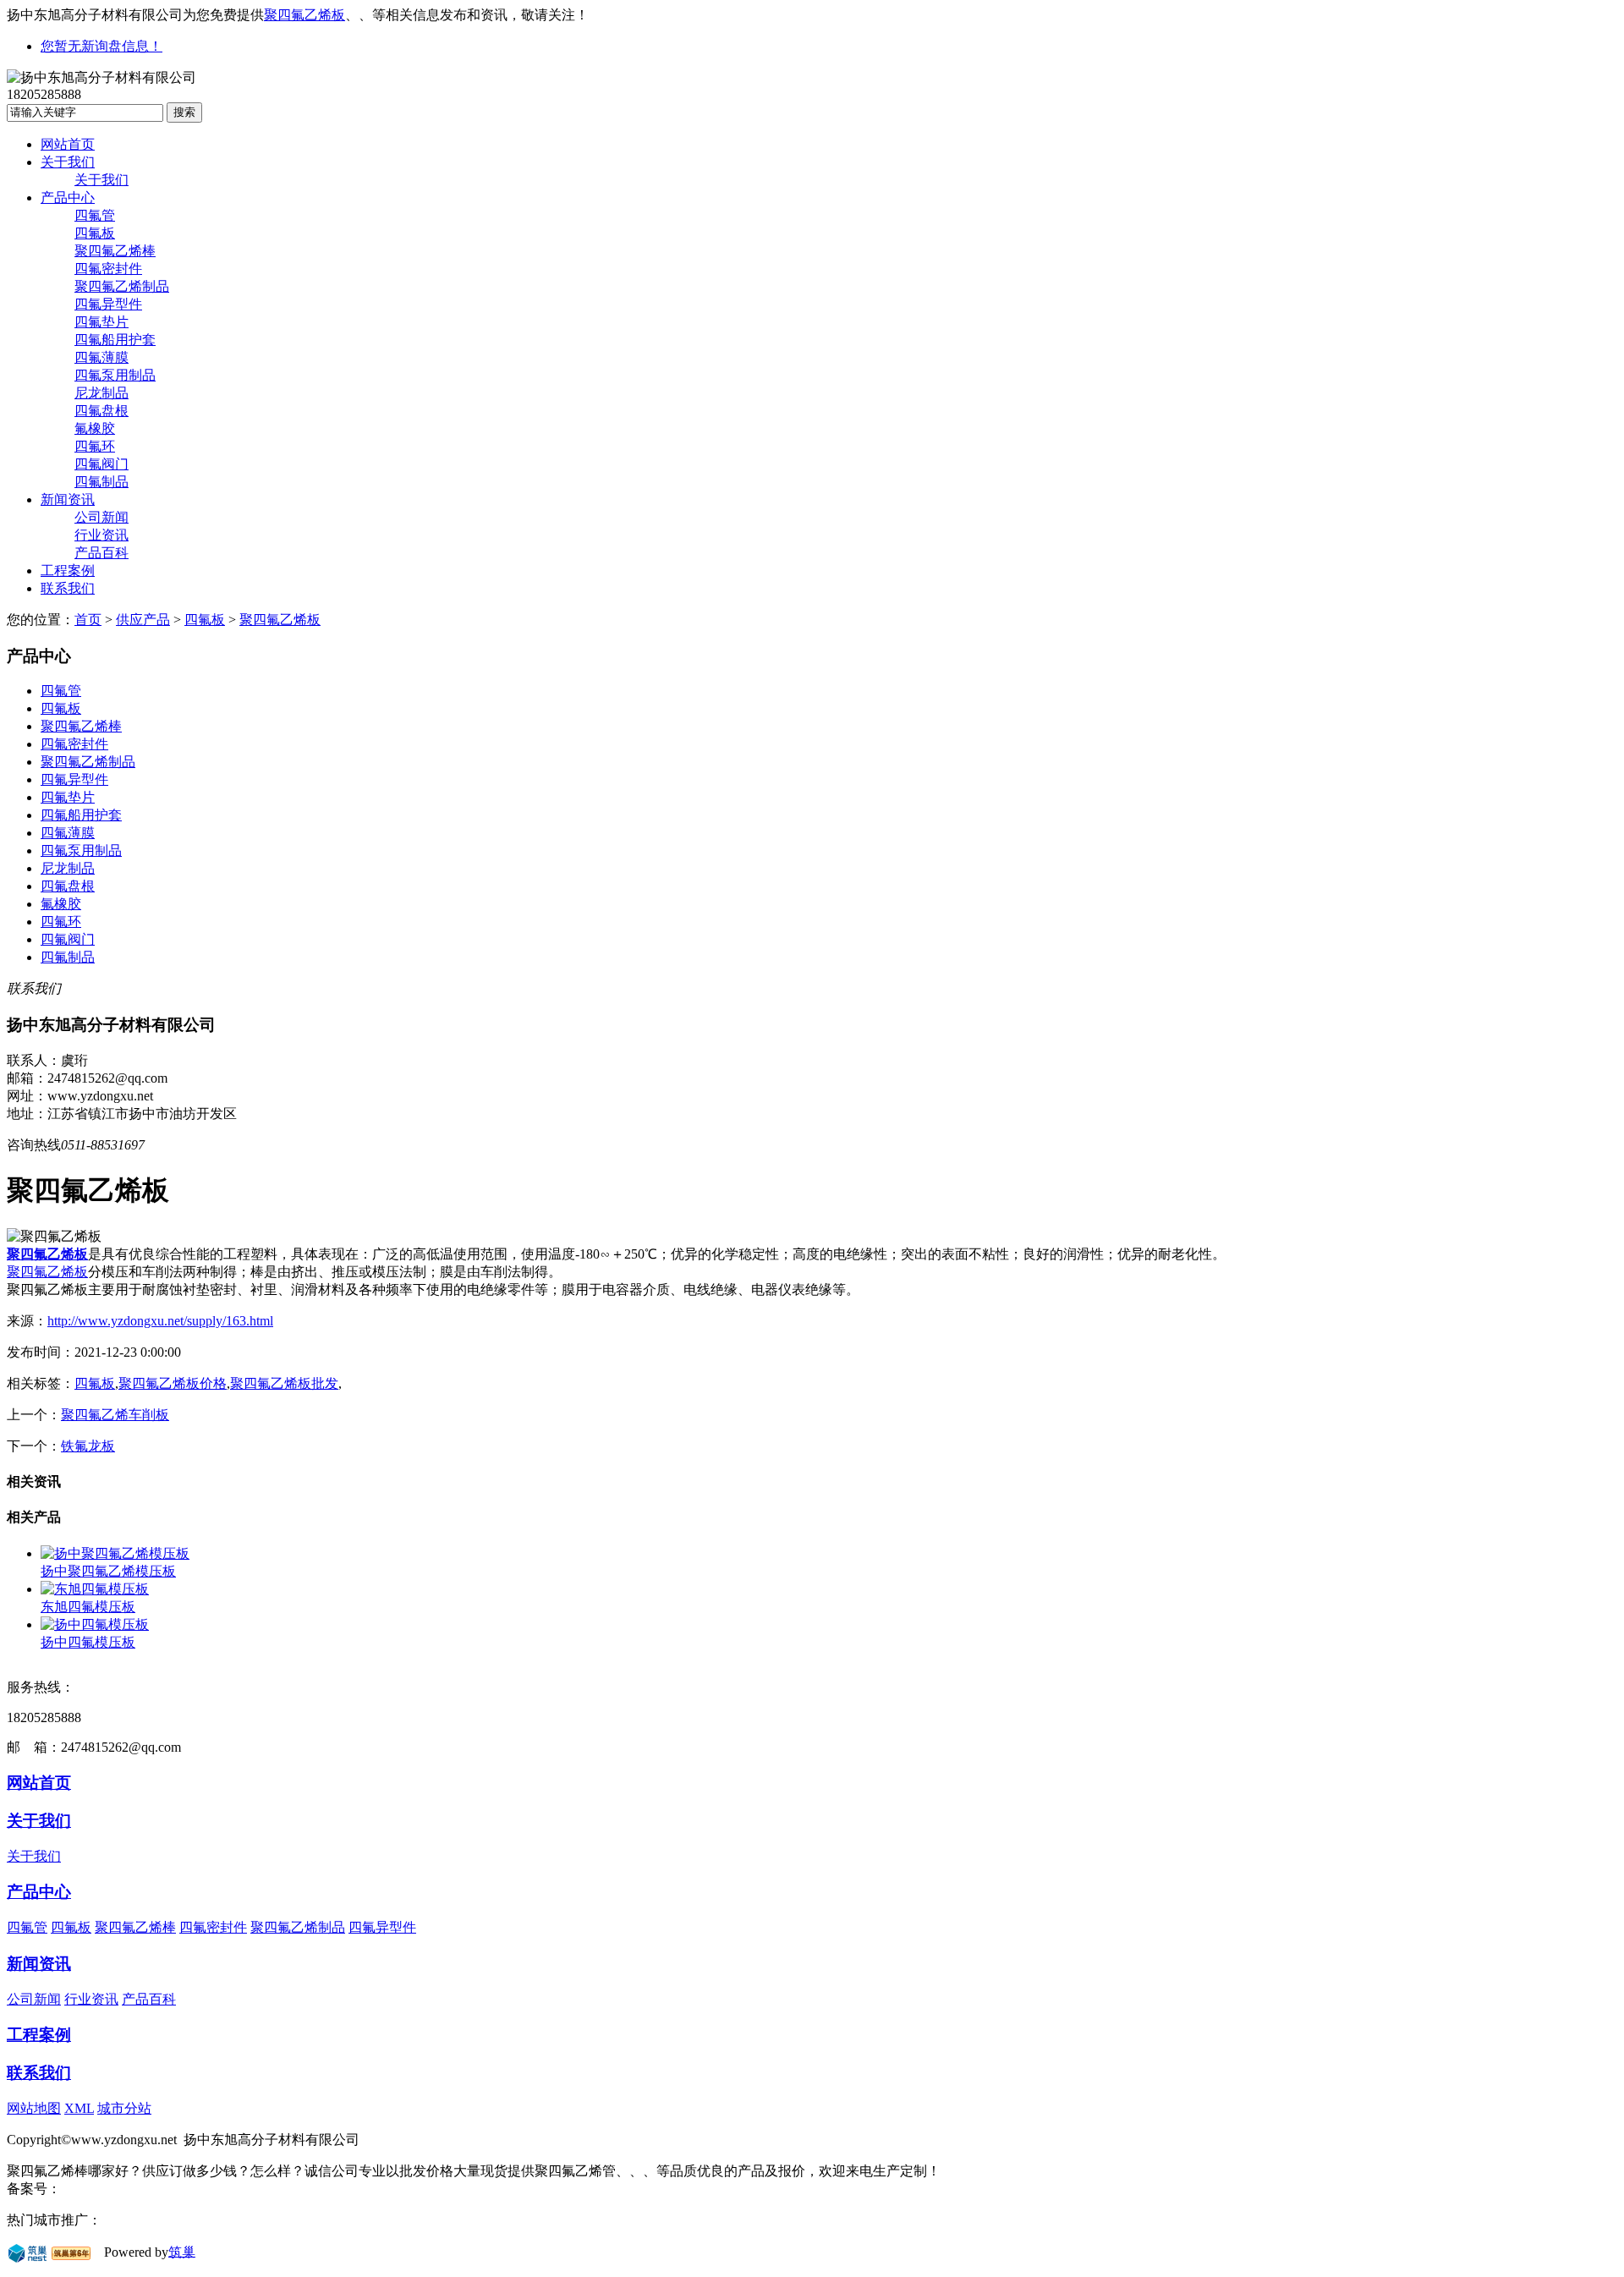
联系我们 (68, 588)
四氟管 (95, 215)
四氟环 (95, 446)
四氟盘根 (101, 411)
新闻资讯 (68, 499)
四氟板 (95, 233)
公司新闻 (101, 517)
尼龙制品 (101, 393)
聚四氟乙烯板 (304, 15)
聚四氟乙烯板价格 (173, 1383)
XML (79, 2108)
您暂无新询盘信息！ (101, 46)
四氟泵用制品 (115, 375)
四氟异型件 (108, 304)
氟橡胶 (95, 428)
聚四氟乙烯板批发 (284, 1383)
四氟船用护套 (115, 340)
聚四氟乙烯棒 (115, 251)
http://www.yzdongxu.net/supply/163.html (160, 1321)
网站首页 (68, 144)
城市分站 (124, 2108)
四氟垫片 (101, 322)
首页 (88, 620)
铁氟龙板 (88, 1446)
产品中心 (68, 198)
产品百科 (101, 553)
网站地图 (34, 2108)
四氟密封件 (108, 269)
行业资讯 (101, 535)
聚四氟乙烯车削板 (115, 1415)
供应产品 (143, 620)
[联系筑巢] (27, 2251)
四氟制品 (101, 482)
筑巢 (182, 2251)
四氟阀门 (101, 464)
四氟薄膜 (101, 357)
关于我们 (68, 162)
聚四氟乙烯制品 (122, 286)
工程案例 (68, 571)
